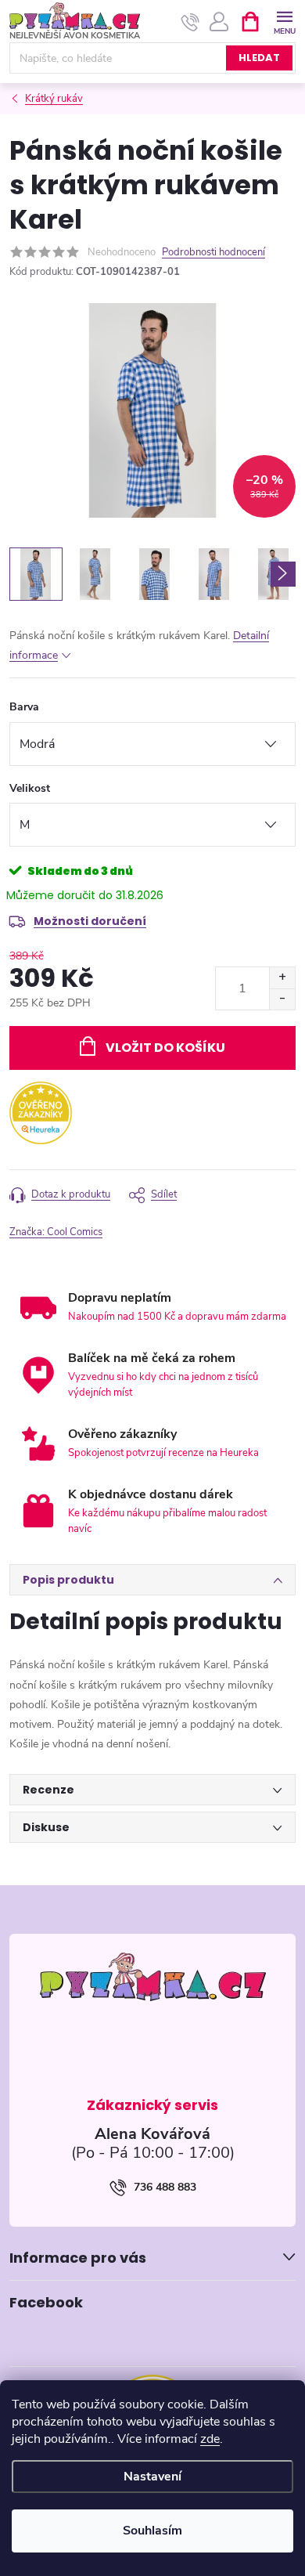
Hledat (259, 58)
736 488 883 (165, 2187)
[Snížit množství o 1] (282, 999)
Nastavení (152, 2477)
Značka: (56, 1232)
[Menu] (284, 21)
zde (210, 2439)
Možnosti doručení (90, 921)
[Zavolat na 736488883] (190, 22)
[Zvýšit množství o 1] (282, 978)
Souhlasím (152, 2531)
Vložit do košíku (165, 1048)
